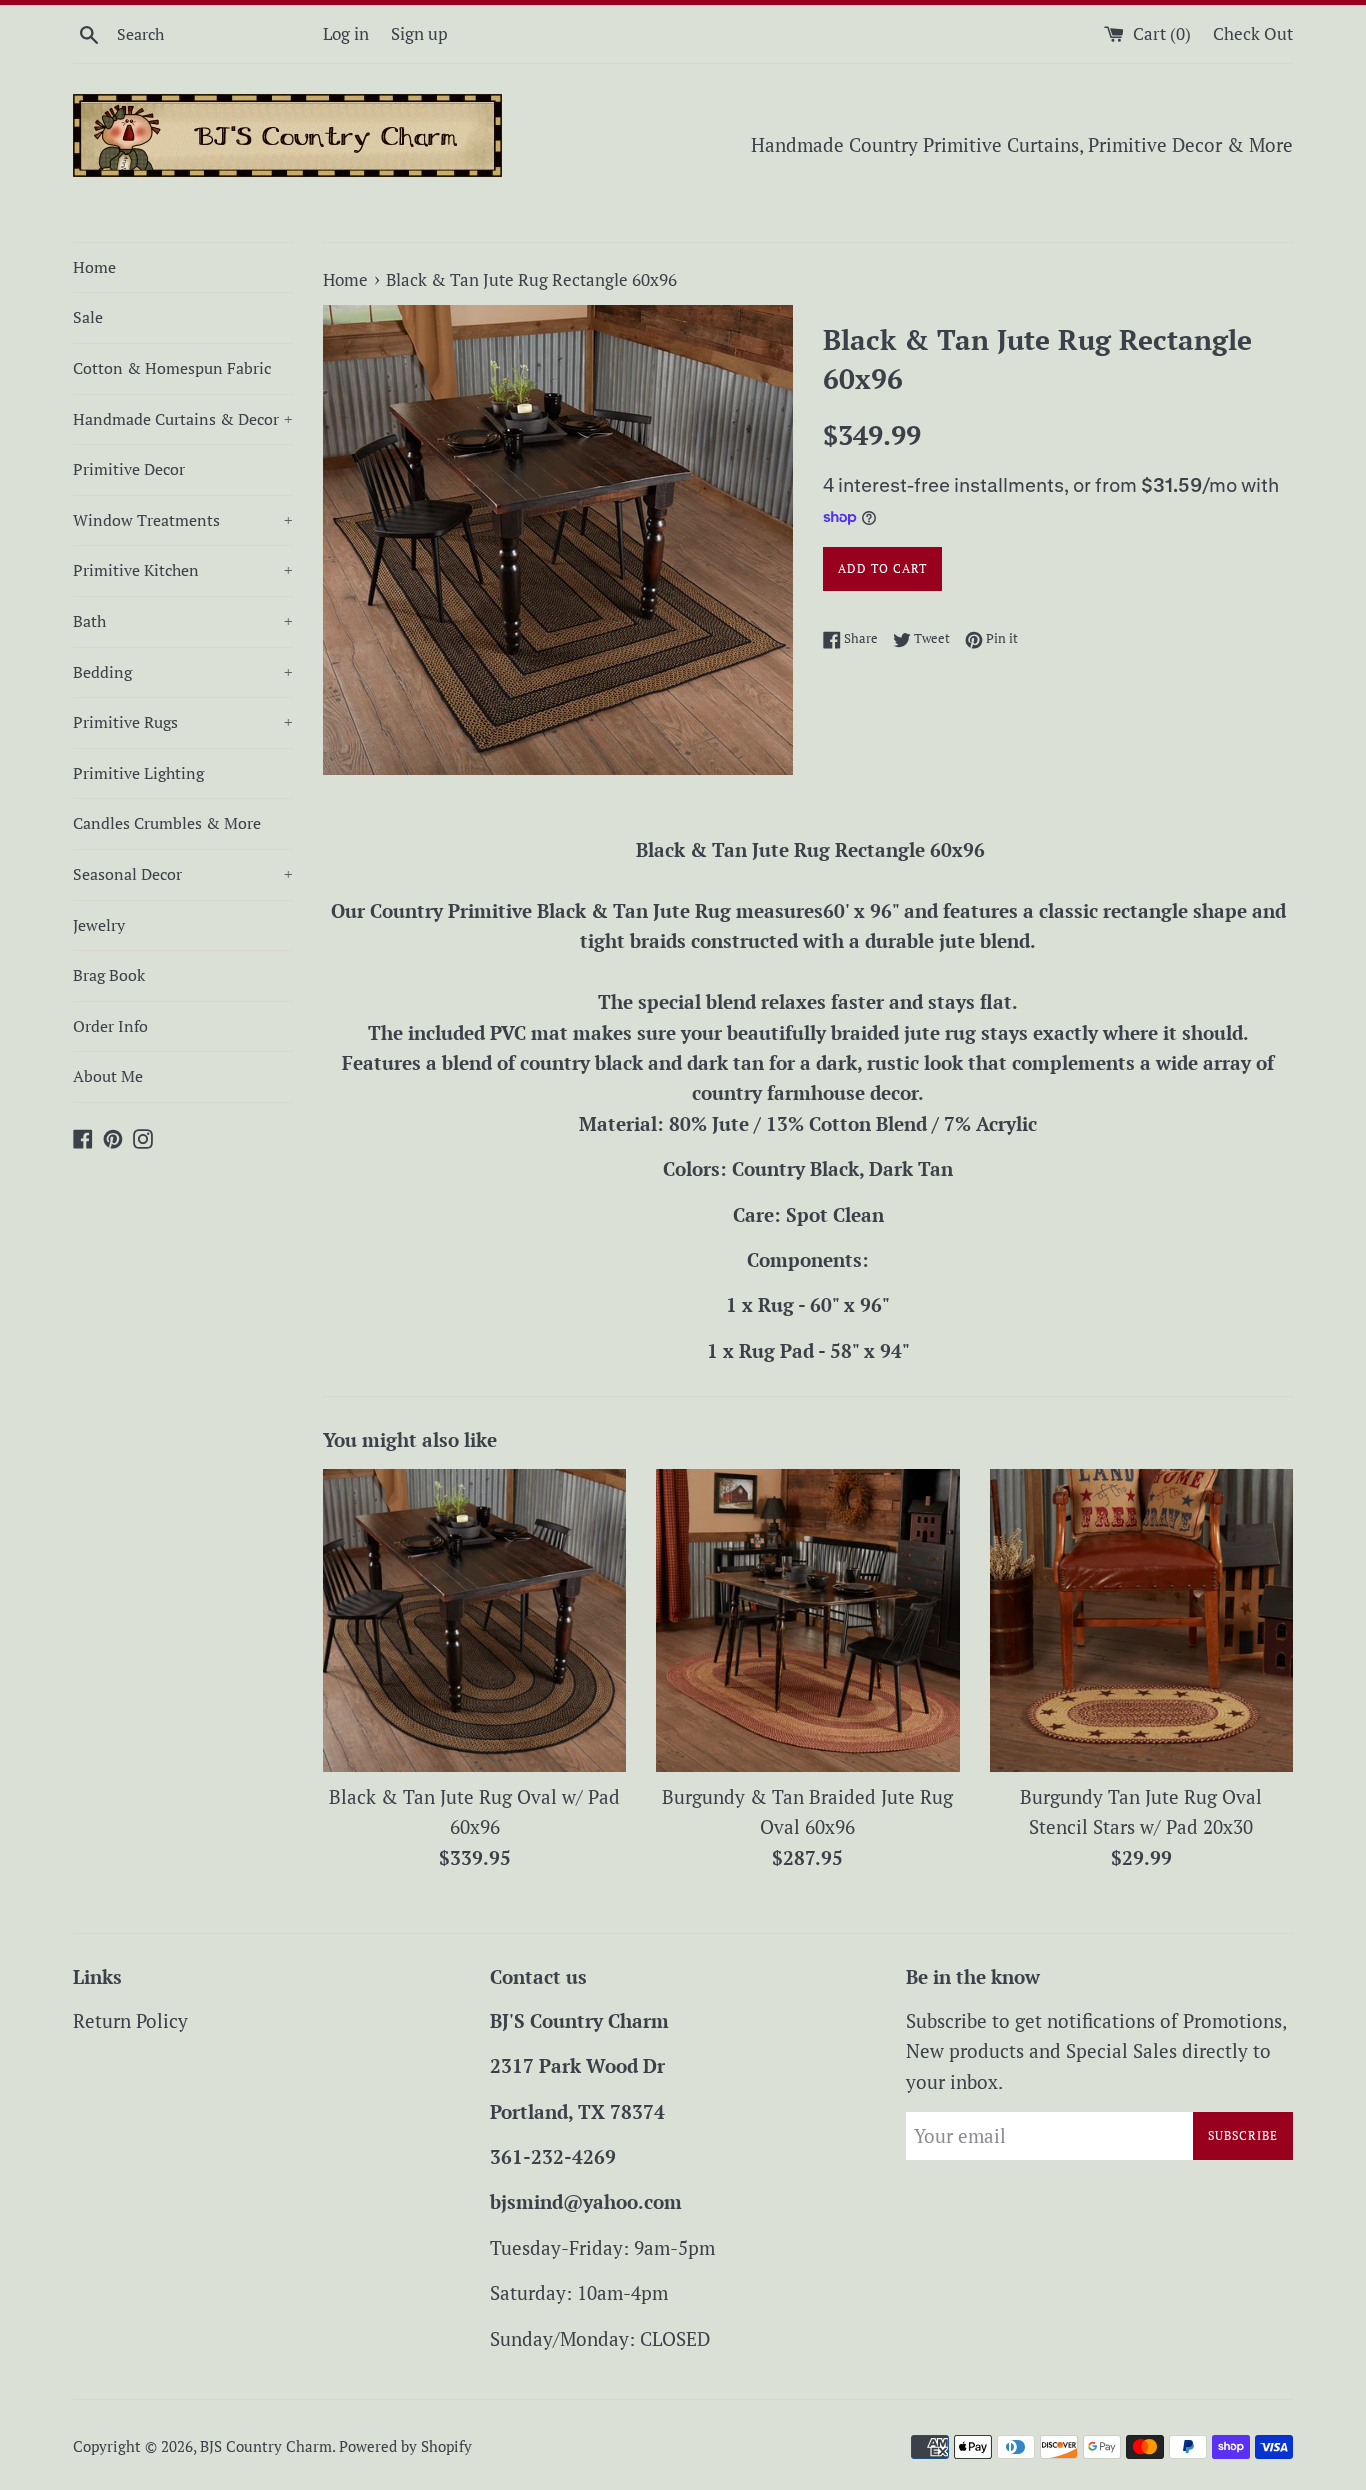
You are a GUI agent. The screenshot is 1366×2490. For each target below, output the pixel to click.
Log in (346, 33)
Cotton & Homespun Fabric (172, 368)
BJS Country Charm (266, 2446)
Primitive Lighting (138, 773)
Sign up (419, 33)
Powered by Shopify (405, 2446)
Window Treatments (183, 520)
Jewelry (99, 925)
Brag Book (109, 975)
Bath (183, 621)
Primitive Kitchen (183, 570)
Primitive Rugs (183, 722)
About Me (108, 1076)
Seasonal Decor (183, 874)
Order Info (110, 1026)
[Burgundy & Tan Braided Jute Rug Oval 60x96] (807, 1620)
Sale (88, 317)
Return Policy (130, 2020)
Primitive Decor (129, 469)
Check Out (1253, 33)
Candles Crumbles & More (167, 823)
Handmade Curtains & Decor (183, 419)
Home (94, 267)
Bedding (183, 672)
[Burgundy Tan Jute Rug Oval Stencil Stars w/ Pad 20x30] (1141, 1620)
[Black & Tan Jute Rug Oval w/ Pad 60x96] (474, 1620)
